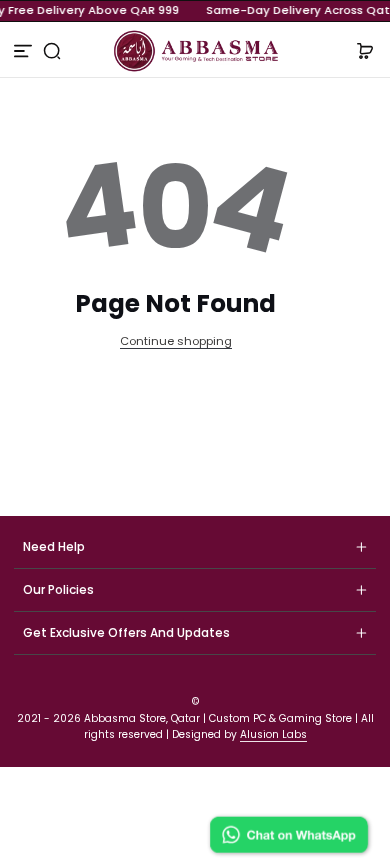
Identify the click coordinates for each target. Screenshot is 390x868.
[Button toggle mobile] (25, 51)
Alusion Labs (273, 734)
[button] (52, 50)
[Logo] (194, 51)
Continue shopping (176, 341)
